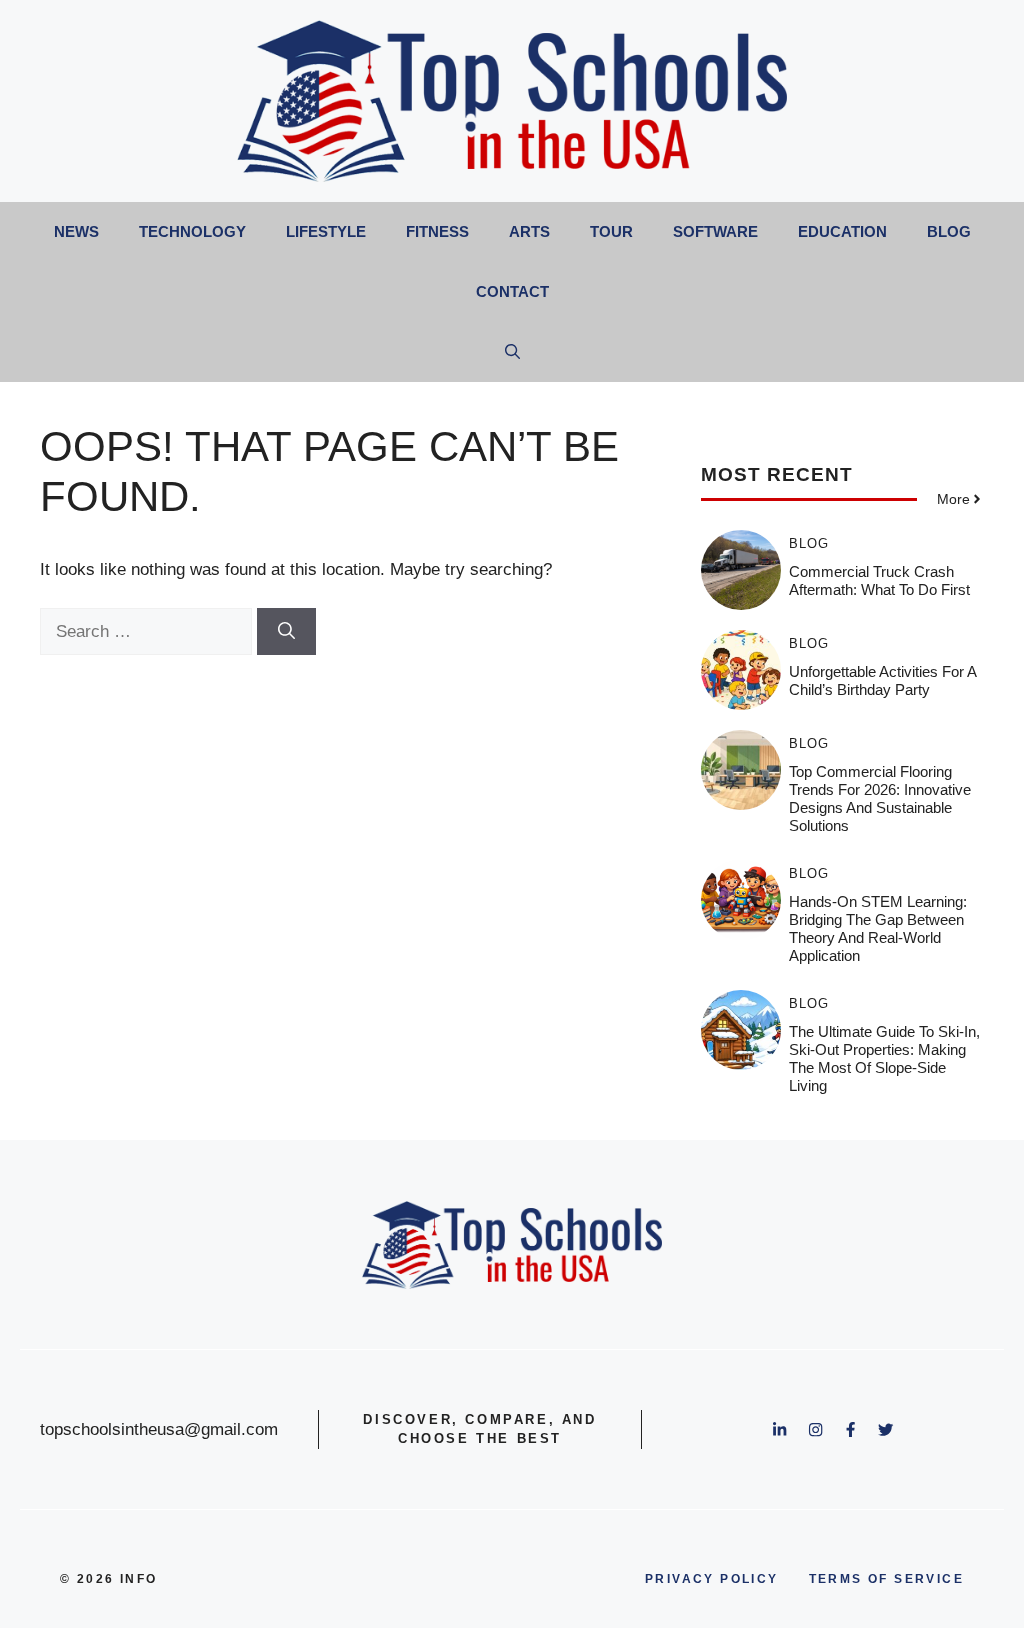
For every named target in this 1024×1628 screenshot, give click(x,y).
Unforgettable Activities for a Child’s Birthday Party (882, 680)
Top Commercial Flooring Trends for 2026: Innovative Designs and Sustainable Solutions (880, 798)
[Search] (286, 632)
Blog (949, 231)
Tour (611, 231)
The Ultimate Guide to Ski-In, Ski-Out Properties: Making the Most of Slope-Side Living (884, 1058)
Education (842, 231)
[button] (512, 352)
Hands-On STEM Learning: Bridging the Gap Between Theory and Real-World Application (878, 928)
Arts (529, 231)
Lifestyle (326, 231)
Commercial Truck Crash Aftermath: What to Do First (879, 580)
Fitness (437, 231)
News (76, 231)
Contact (512, 291)
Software (715, 231)
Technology (192, 231)
